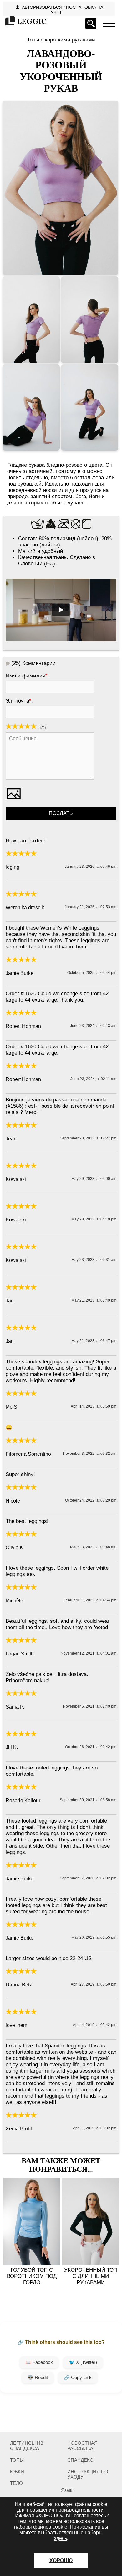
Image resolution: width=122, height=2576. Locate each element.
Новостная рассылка (82, 2446)
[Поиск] (91, 23)
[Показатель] (109, 23)
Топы (17, 2460)
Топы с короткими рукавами (61, 40)
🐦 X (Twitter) (83, 2362)
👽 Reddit (38, 2377)
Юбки (17, 2472)
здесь (61, 2538)
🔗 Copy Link (78, 2377)
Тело (16, 2483)
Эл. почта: (19, 701)
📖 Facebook (39, 2362)
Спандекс (80, 2460)
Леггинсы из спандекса (27, 2446)
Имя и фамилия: (27, 676)
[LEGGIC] (25, 22)
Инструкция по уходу (88, 2474)
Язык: (67, 2490)
